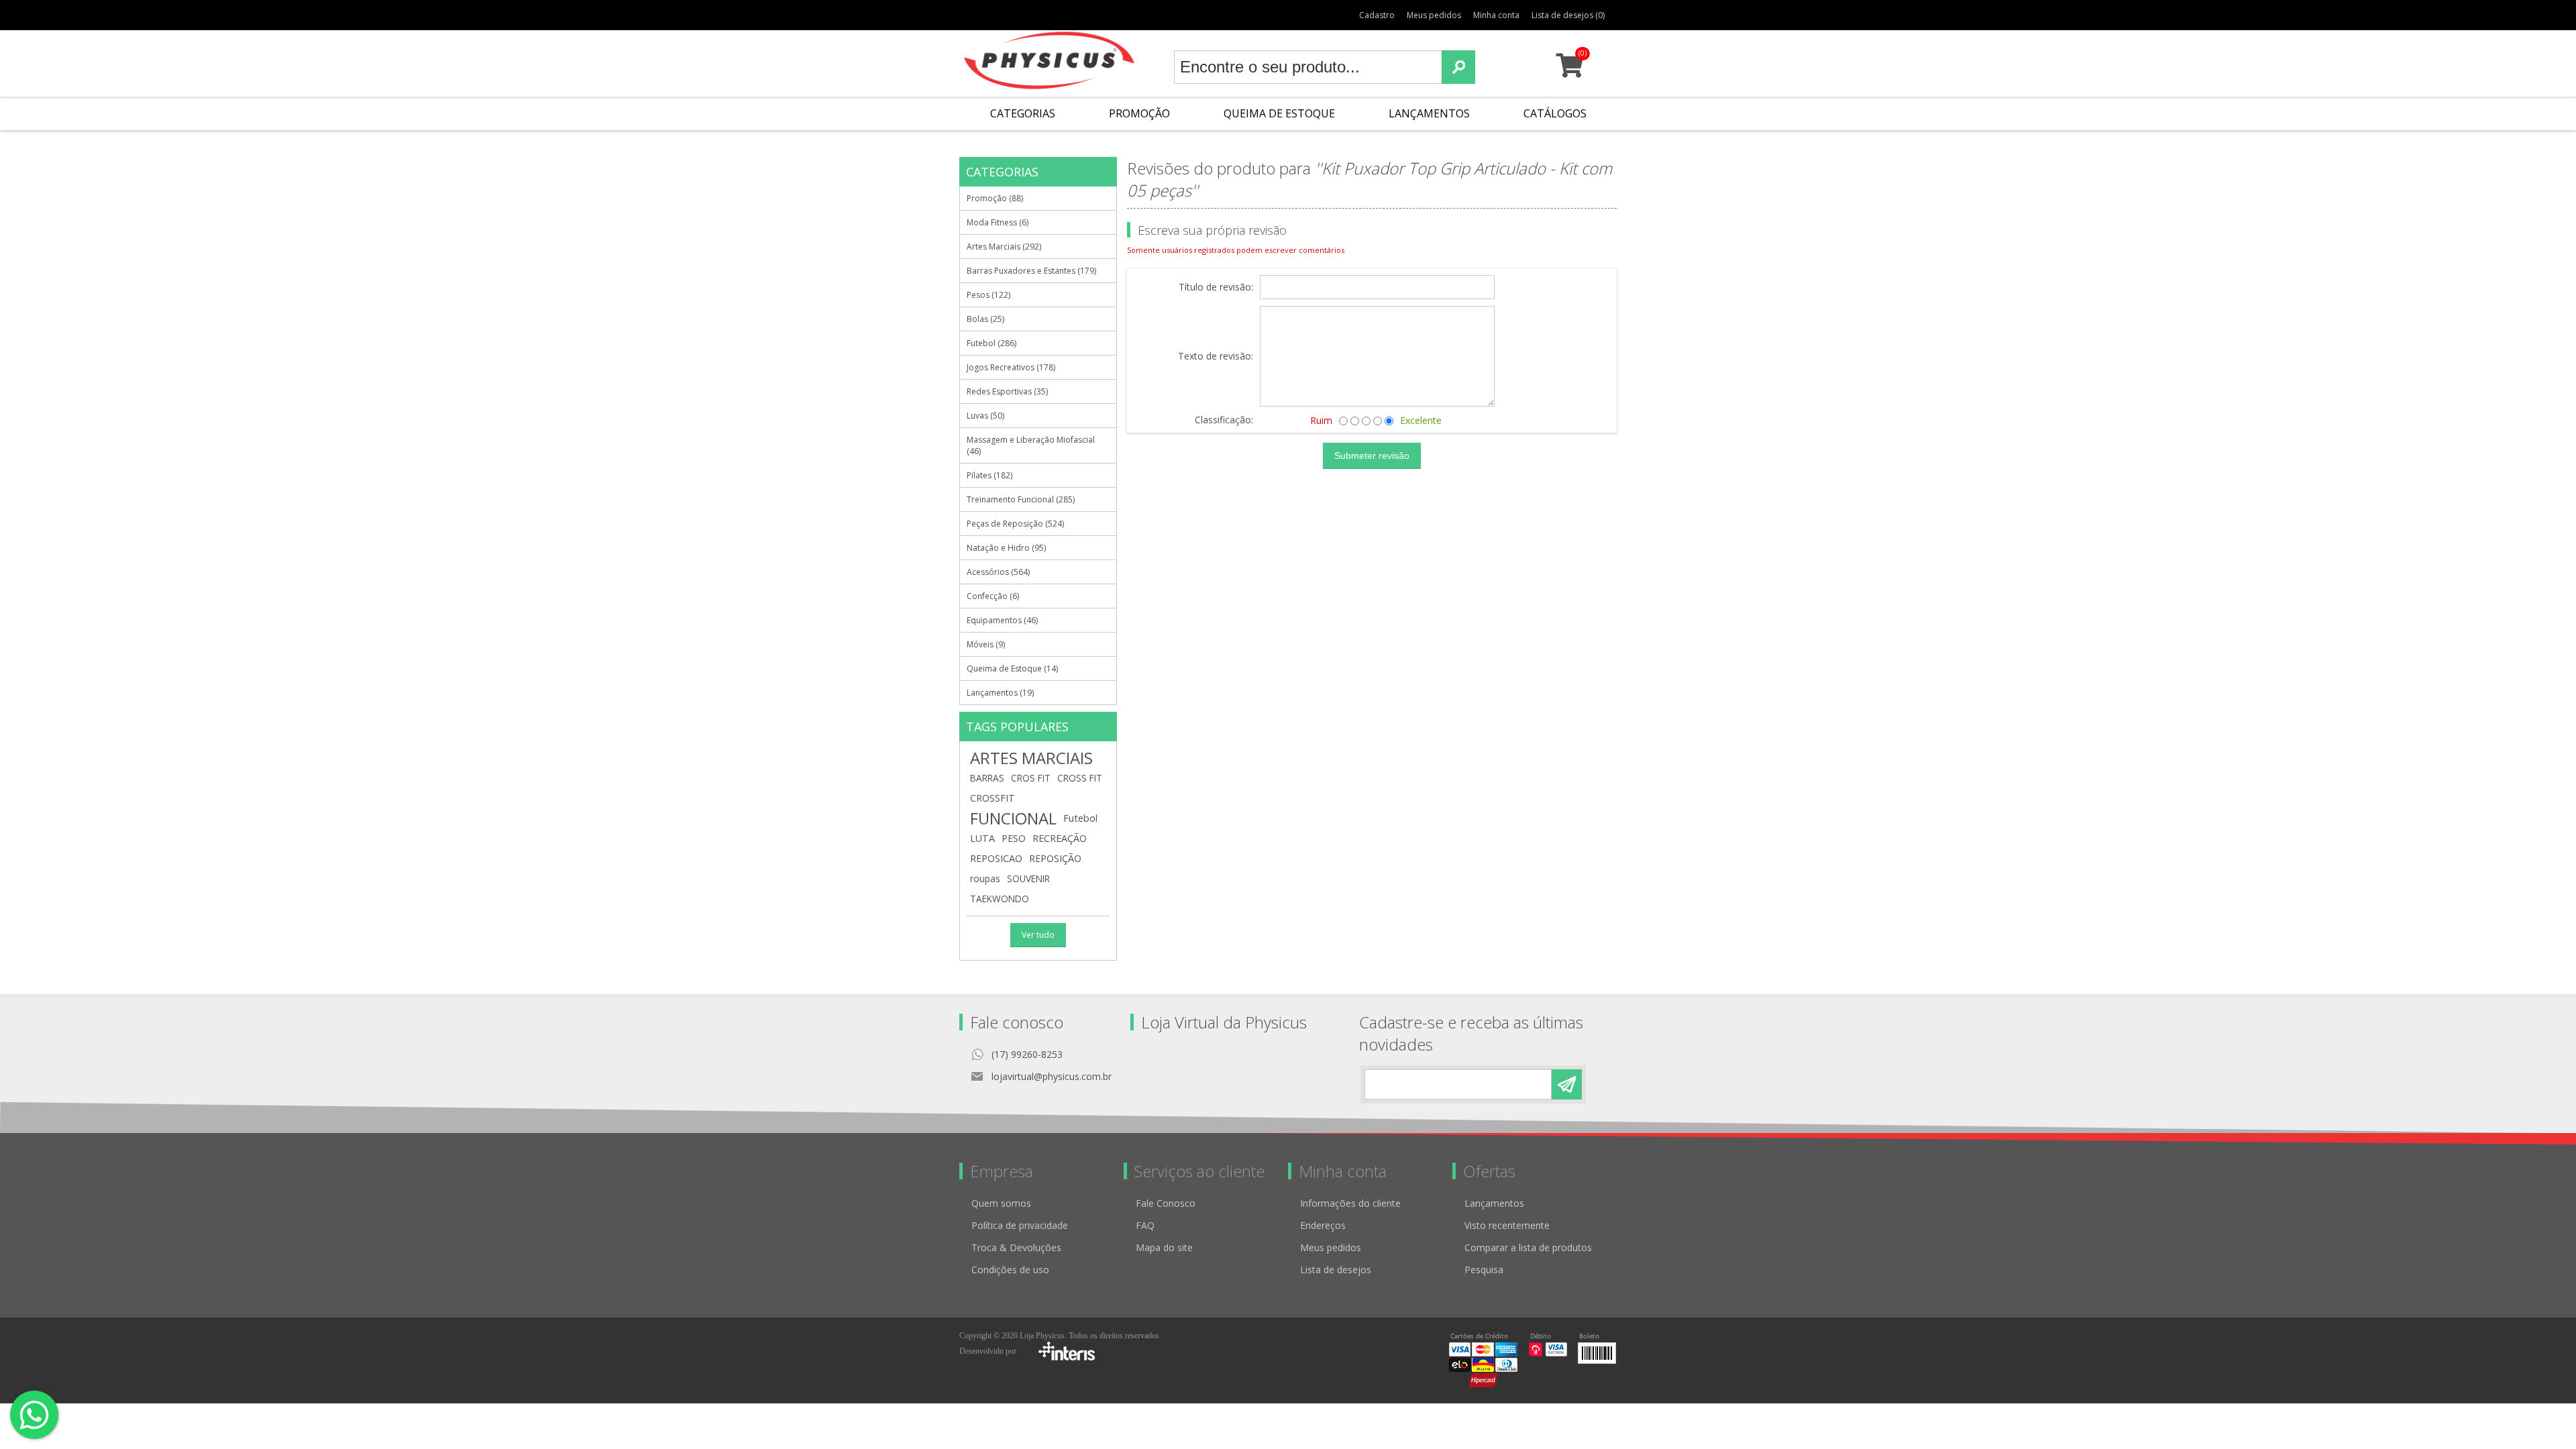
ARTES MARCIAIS (1031, 758)
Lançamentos (1429, 113)
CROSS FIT (1080, 778)
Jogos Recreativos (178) (1011, 367)
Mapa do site (1164, 1247)
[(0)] (1569, 71)
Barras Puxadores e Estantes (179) (1031, 271)
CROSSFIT (992, 798)
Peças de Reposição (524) (1015, 524)
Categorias (1023, 113)
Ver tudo (1038, 935)
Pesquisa (1484, 1270)
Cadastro (1377, 15)
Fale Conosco (1166, 1203)
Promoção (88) (995, 198)
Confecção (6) (993, 596)
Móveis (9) (986, 644)
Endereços (1323, 1225)
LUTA (982, 838)
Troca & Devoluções (1016, 1247)
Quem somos (1001, 1203)
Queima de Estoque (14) (1012, 668)
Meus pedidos (1434, 15)
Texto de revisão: (1216, 357)
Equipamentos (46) (1002, 620)
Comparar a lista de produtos (1528, 1247)
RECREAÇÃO (1060, 838)
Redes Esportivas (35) (1007, 391)
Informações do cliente (1350, 1203)
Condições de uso (1010, 1270)
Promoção (1139, 113)
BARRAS (987, 778)
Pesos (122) (988, 295)
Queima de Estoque (1279, 113)
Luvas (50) (985, 416)
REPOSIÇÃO (1055, 858)
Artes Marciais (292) (1004, 247)
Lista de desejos (1336, 1270)
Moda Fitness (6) (998, 222)
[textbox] (1308, 67)
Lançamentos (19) (1000, 693)
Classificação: (1224, 420)
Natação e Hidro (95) (1006, 548)
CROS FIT (1031, 778)
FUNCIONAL (1013, 818)
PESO (1014, 838)
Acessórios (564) (998, 572)
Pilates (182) (989, 475)
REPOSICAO (996, 858)
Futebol (1080, 818)
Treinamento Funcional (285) (1021, 499)
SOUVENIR (1028, 878)
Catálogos (1555, 113)
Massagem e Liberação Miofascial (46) (1031, 445)
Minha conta (1496, 15)
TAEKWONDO (1000, 899)
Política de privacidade (1020, 1225)
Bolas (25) (985, 319)
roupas (985, 878)
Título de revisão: (1216, 287)
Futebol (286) (991, 343)
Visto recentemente (1507, 1225)
